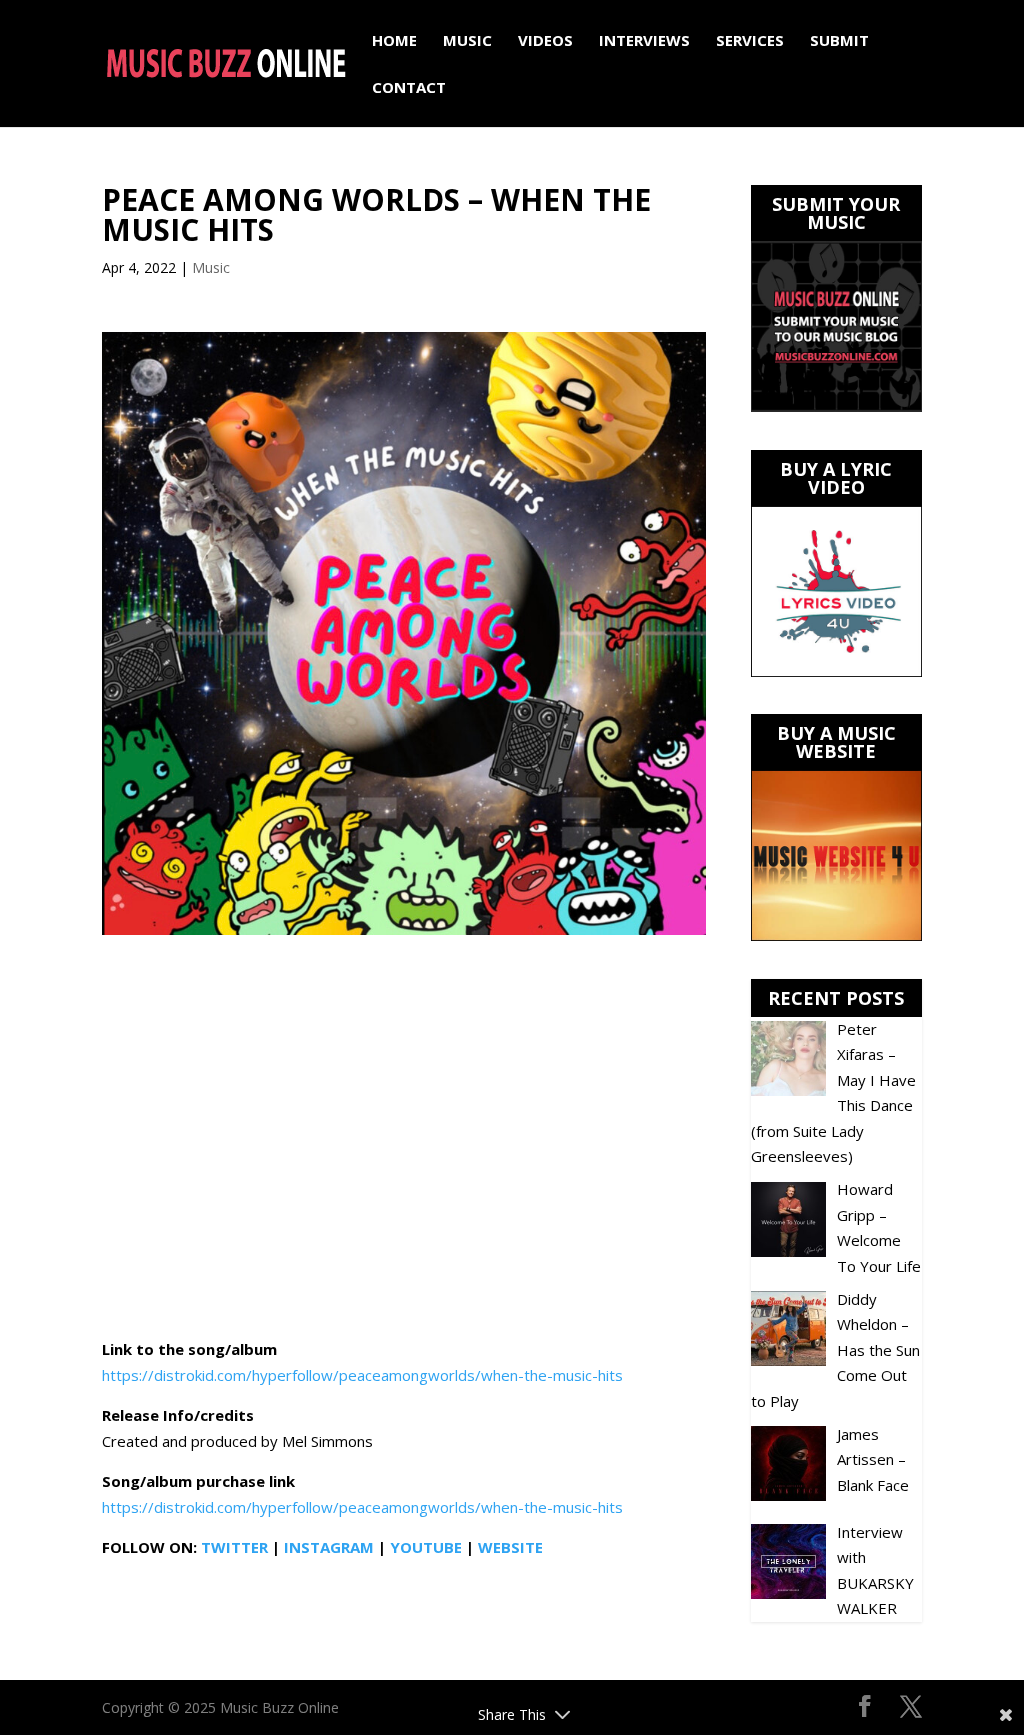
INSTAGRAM (329, 1547)
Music (467, 41)
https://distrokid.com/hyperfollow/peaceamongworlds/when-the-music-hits (362, 1375)
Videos (545, 41)
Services (750, 41)
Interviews (644, 41)
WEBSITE (510, 1547)
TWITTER (234, 1547)
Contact (409, 88)
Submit (839, 41)
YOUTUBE (426, 1547)
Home (394, 41)
